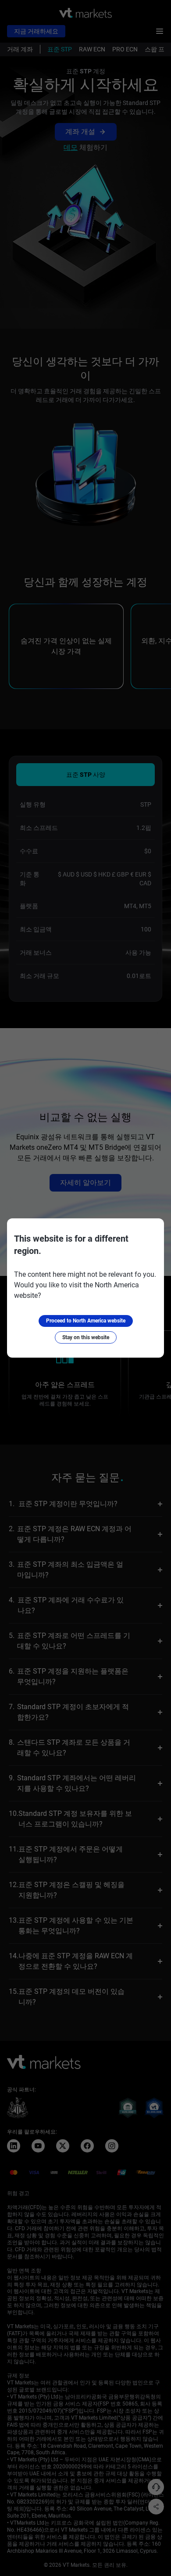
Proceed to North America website (86, 1321)
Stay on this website (86, 1337)
